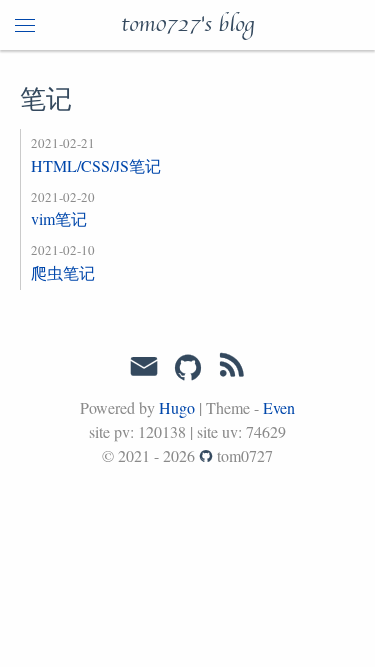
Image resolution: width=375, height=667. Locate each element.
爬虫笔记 (63, 272)
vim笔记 (59, 218)
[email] (144, 367)
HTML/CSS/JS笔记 (96, 165)
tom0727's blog (187, 25)
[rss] (232, 369)
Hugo (177, 407)
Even (279, 407)
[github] (188, 369)
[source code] (206, 456)
